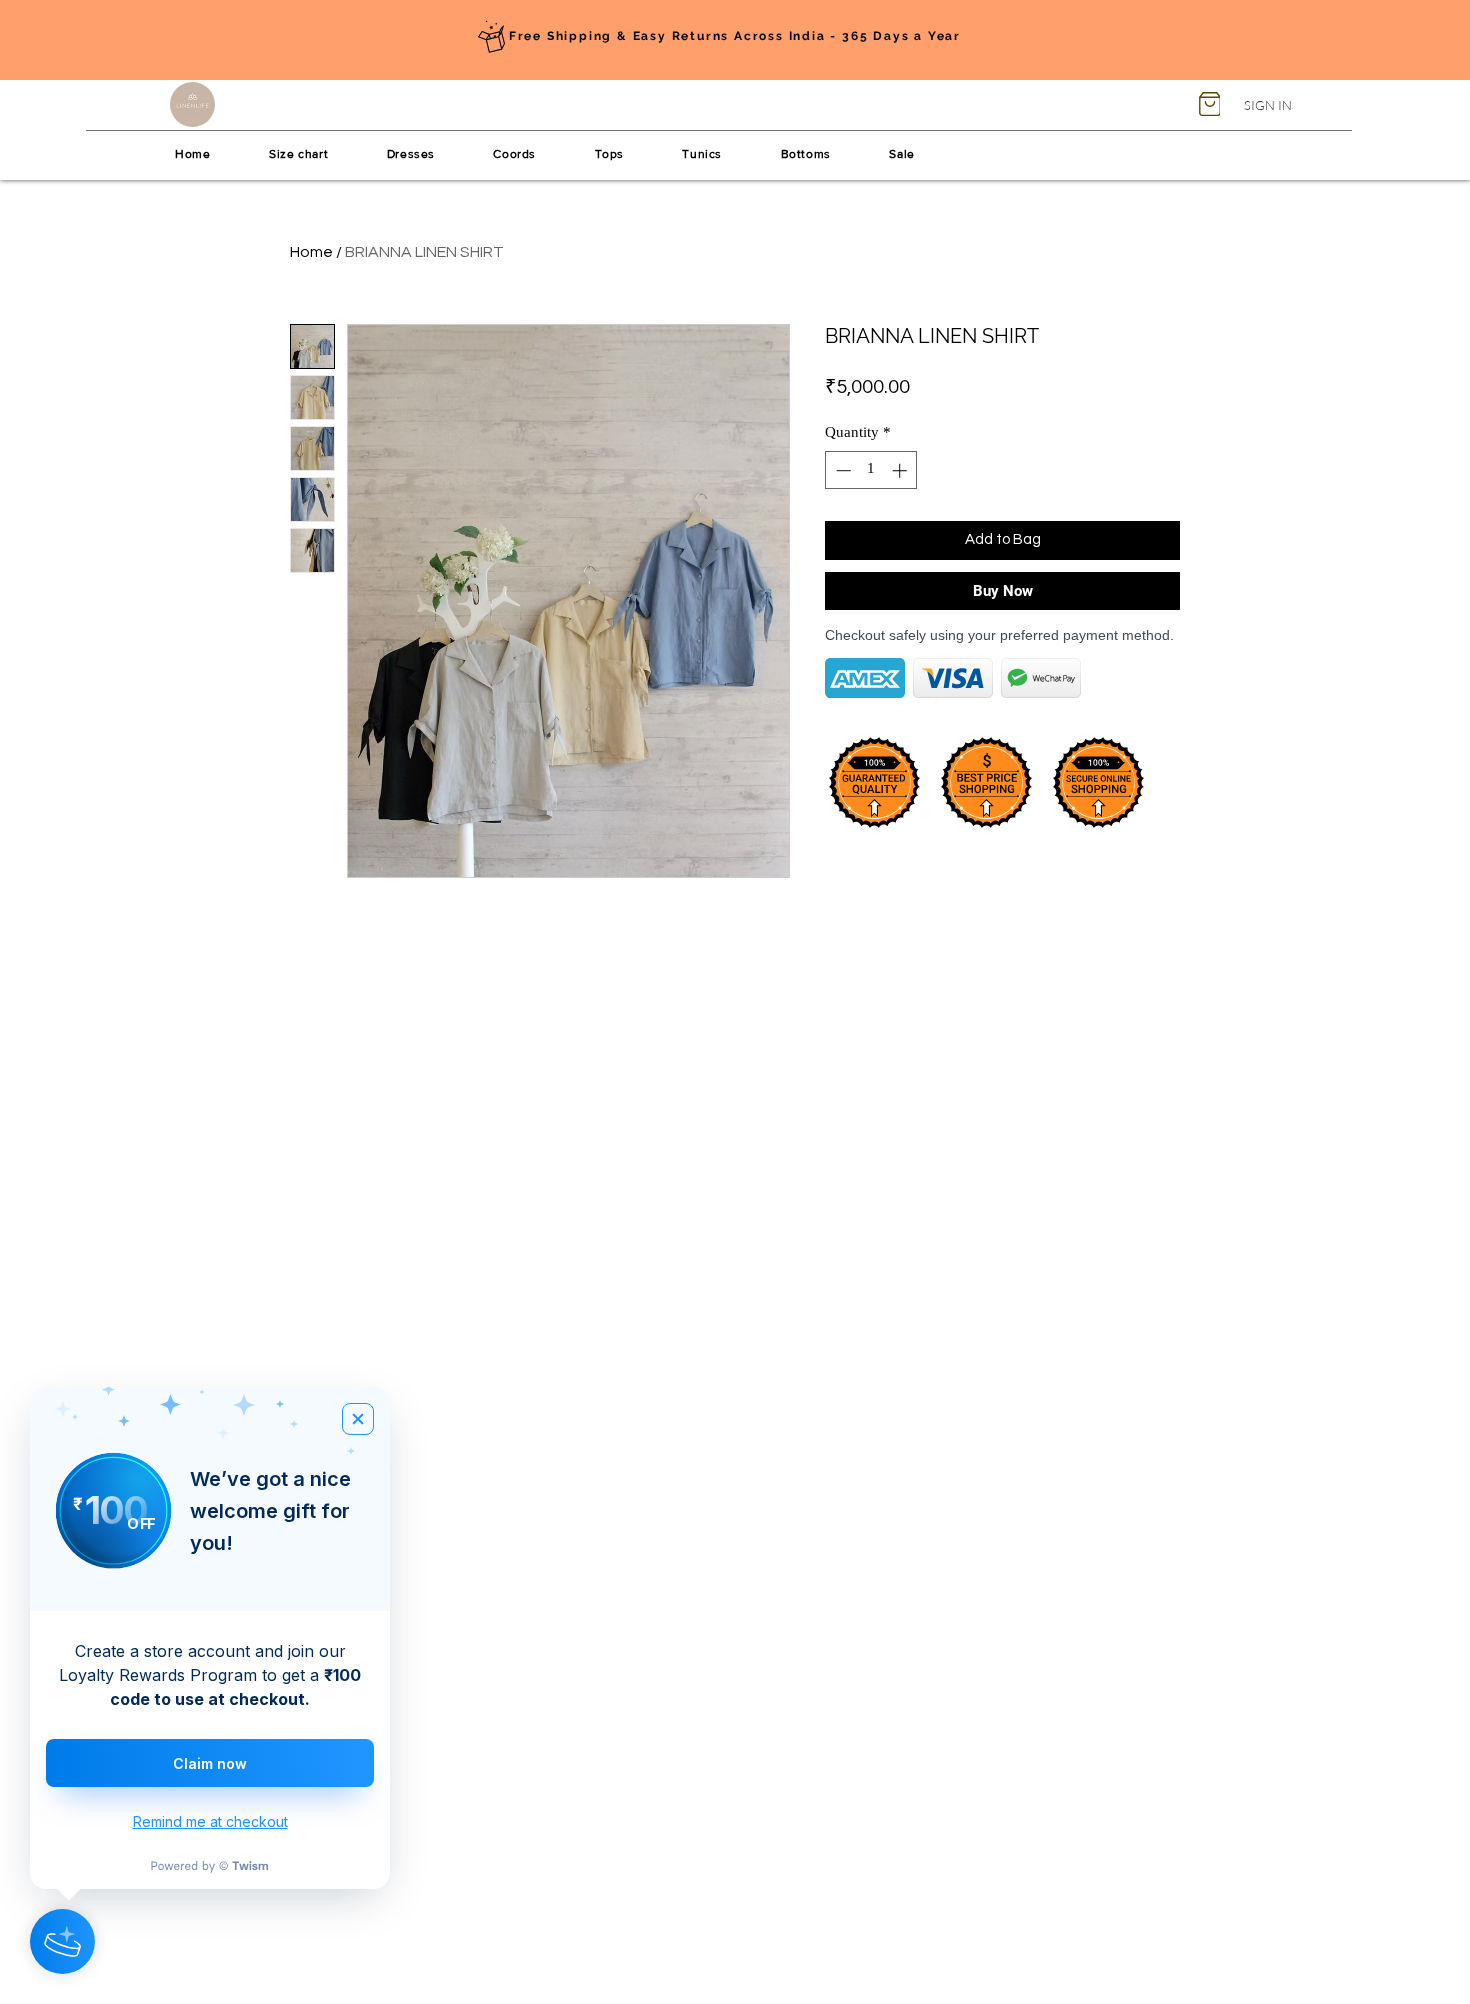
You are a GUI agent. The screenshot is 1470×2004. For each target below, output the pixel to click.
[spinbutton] (871, 470)
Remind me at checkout (210, 1821)
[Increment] (901, 470)
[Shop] (1209, 104)
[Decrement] (841, 470)
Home (311, 252)
